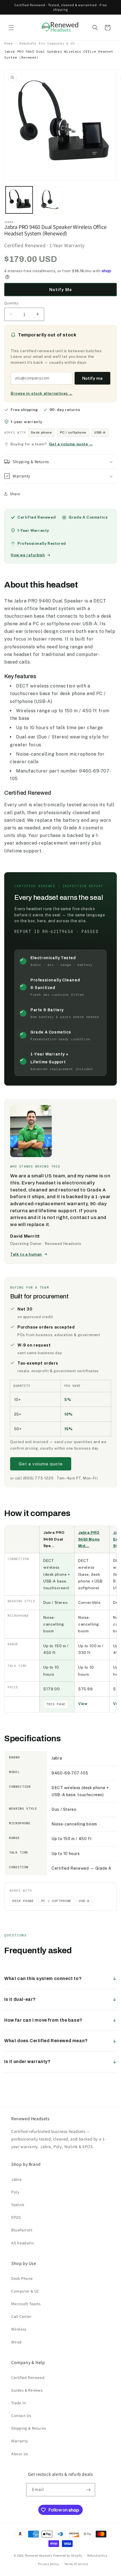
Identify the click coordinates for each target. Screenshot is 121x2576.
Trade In (19, 2403)
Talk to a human (26, 1254)
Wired (16, 2342)
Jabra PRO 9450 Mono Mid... (89, 1539)
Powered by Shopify (68, 2555)
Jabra (16, 2179)
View (83, 1704)
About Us (20, 2454)
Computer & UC (25, 2291)
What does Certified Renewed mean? (46, 2041)
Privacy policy (49, 2564)
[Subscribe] (89, 2490)
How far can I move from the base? (43, 2020)
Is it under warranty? (27, 2062)
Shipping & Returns (29, 2428)
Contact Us (21, 2416)
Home (8, 43)
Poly (15, 2192)
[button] (11, 28)
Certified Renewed (28, 2378)
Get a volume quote (41, 1464)
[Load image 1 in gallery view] (19, 200)
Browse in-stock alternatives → (42, 393)
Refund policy (97, 2555)
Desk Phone (22, 2278)
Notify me (92, 378)
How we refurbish (28, 555)
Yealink (18, 2205)
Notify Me (61, 290)
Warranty (20, 2441)
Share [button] (15, 494)
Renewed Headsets (39, 2555)
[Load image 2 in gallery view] (49, 200)
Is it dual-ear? (20, 1999)
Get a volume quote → (71, 444)
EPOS (16, 2217)
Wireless (19, 2329)
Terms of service (76, 2564)
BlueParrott (22, 2230)
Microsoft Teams (26, 2304)
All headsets (23, 2243)
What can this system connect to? (43, 1978)
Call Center (22, 2316)
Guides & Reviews (27, 2390)
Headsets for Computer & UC (47, 43)
